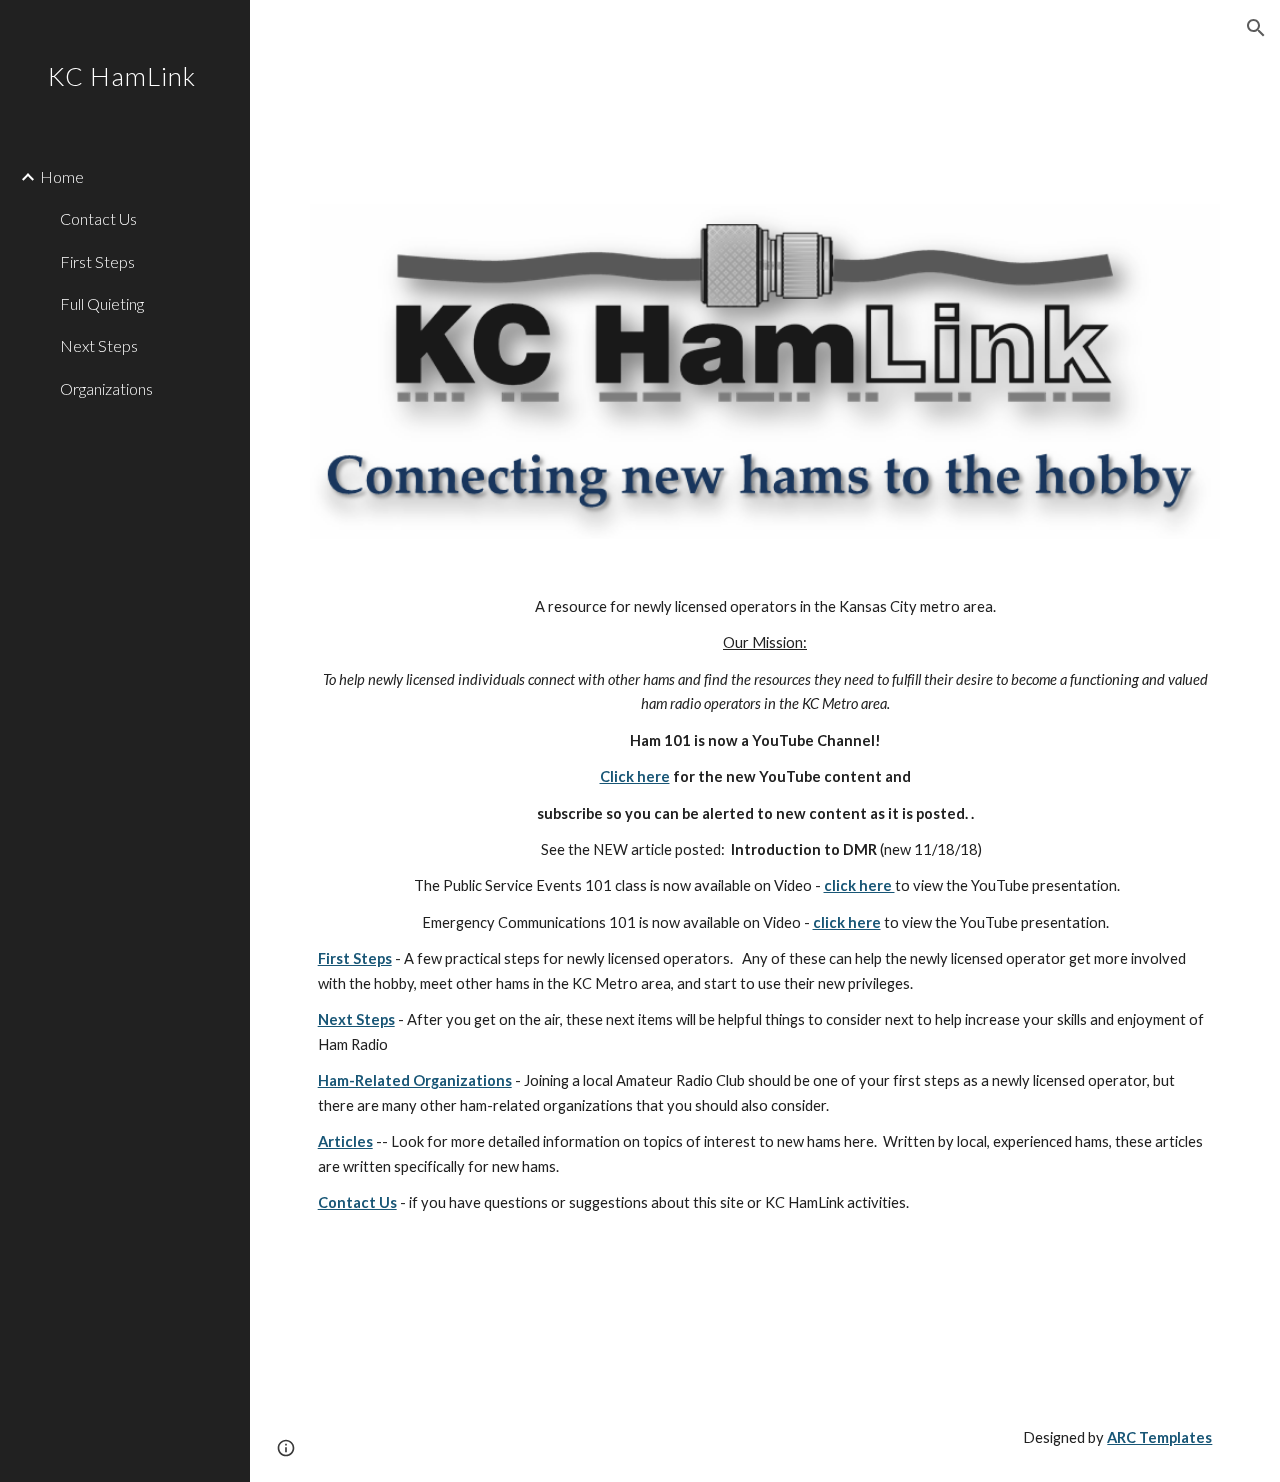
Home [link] (62, 176)
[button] (1256, 28)
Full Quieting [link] (102, 303)
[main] (765, 978)
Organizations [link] (106, 388)
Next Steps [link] (99, 345)
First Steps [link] (97, 261)
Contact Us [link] (98, 218)
